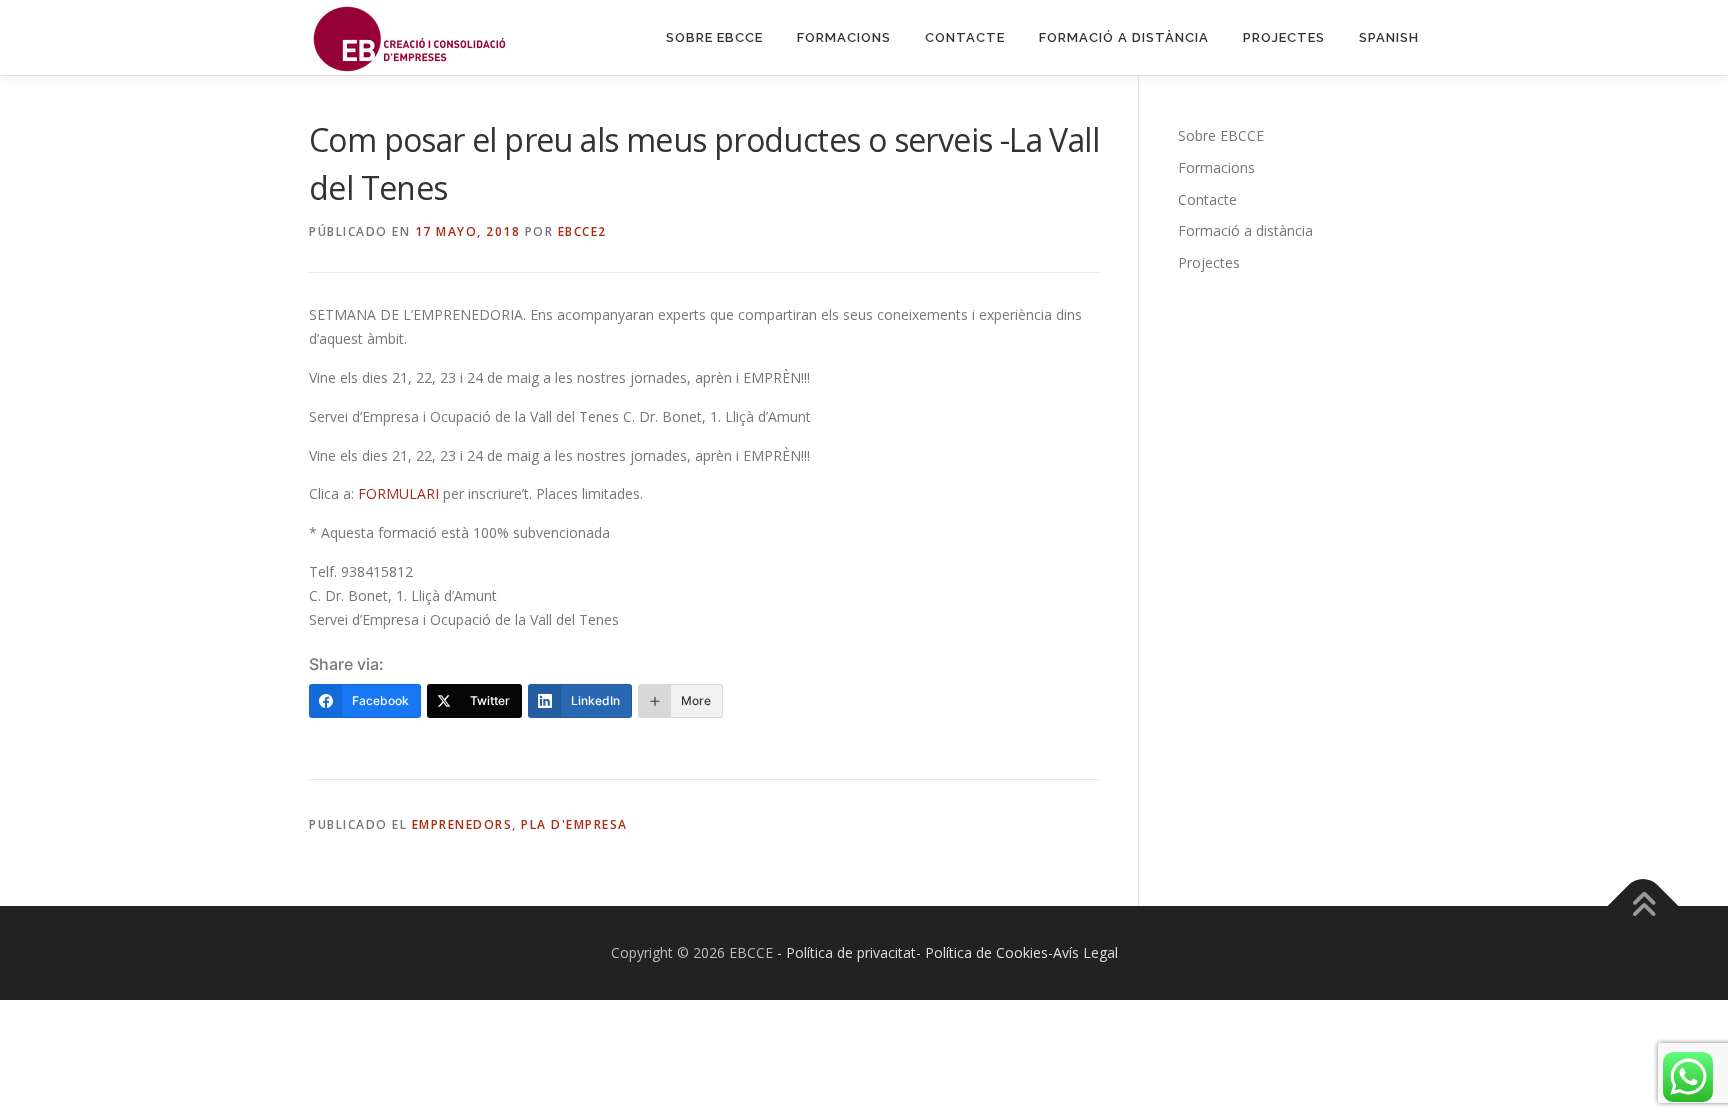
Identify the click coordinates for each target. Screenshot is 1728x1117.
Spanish (1389, 37)
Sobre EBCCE (714, 37)
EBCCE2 (582, 231)
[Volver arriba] (1643, 905)
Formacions (844, 37)
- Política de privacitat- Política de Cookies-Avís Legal (947, 952)
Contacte (965, 37)
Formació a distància (1124, 37)
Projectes (1284, 37)
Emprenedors (462, 824)
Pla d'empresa (574, 824)
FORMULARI (398, 493)
